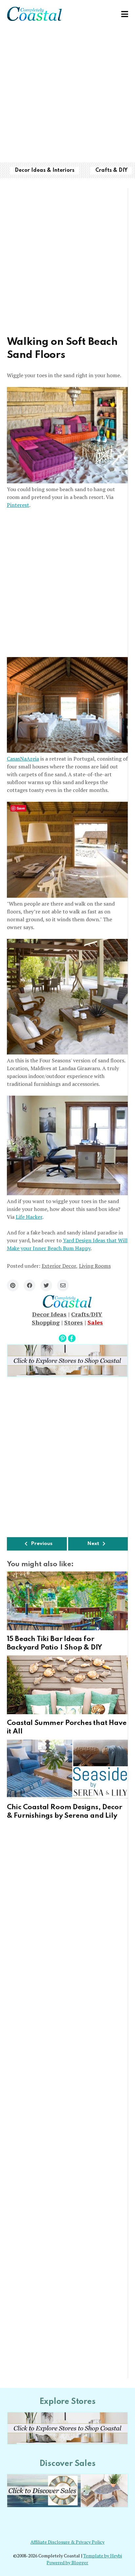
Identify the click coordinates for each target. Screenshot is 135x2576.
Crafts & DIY (111, 170)
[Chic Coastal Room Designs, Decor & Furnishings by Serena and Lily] (67, 1769)
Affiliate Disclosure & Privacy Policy (67, 2542)
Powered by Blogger (67, 2563)
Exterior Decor (59, 1266)
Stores (74, 1322)
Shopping (46, 1322)
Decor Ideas (49, 1314)
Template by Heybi (103, 2556)
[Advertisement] (67, 95)
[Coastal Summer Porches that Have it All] (67, 1685)
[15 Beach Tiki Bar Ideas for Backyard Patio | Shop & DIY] (67, 1601)
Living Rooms (95, 1266)
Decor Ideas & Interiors (45, 170)
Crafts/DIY (87, 1314)
